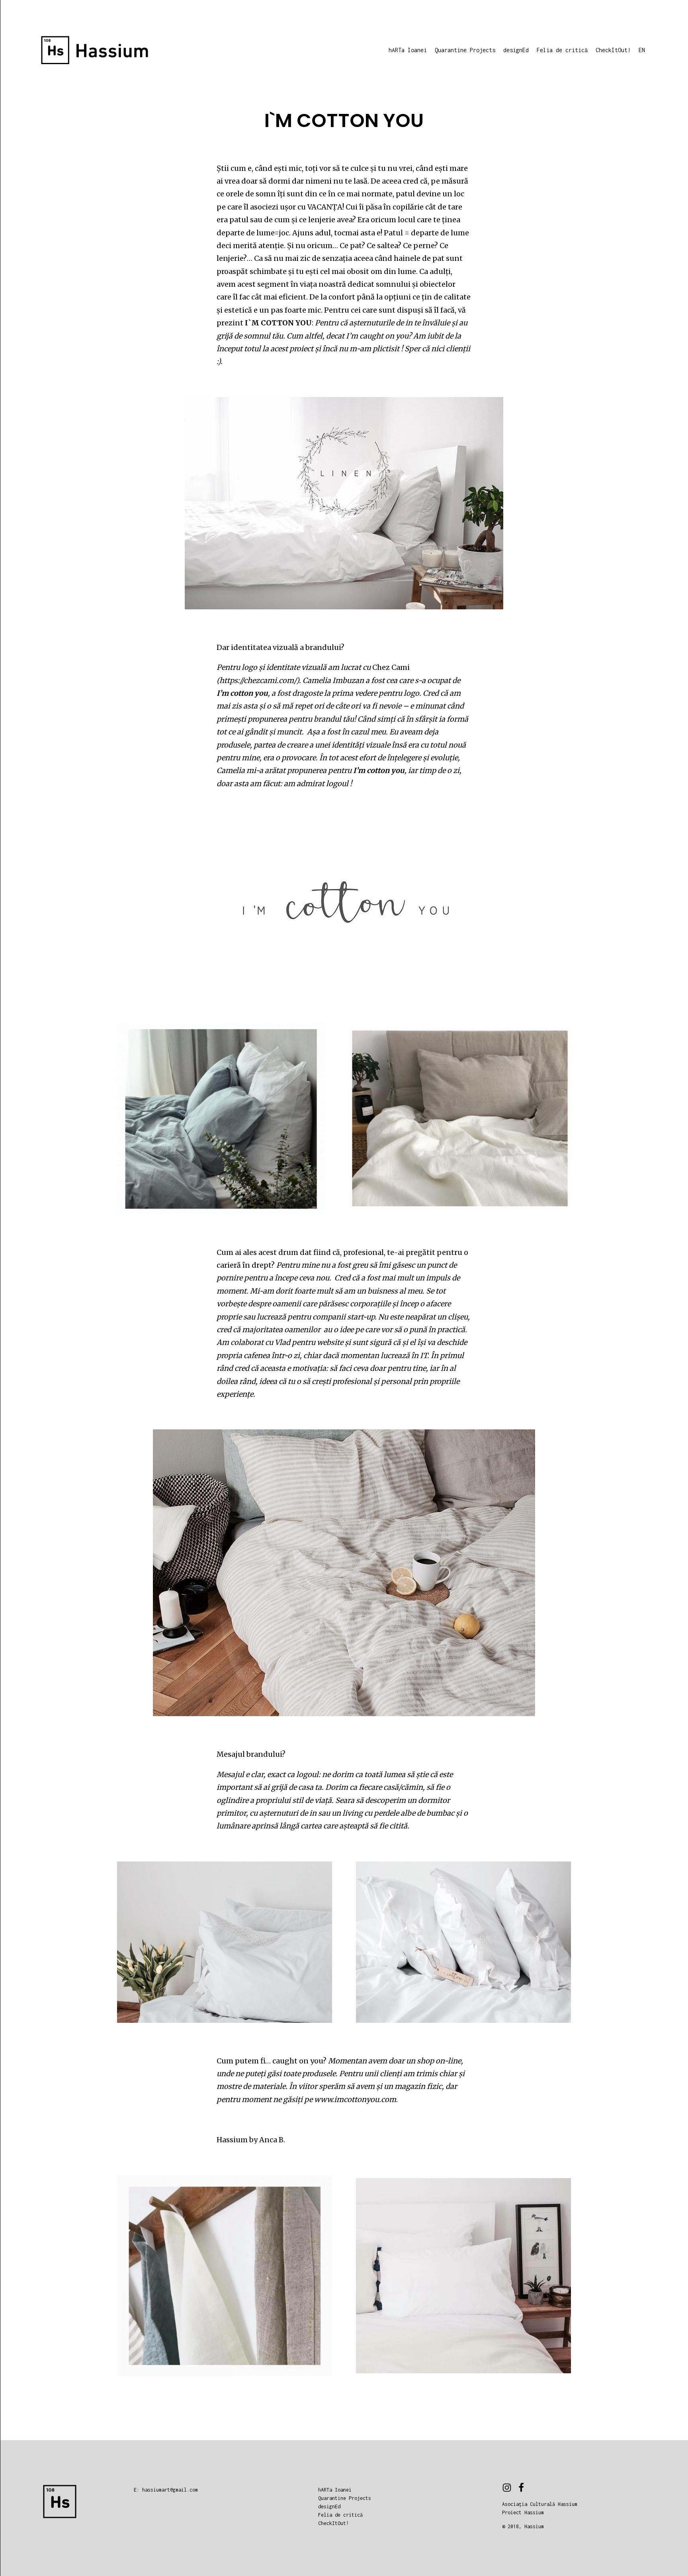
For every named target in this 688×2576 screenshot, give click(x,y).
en (642, 50)
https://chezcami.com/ (258, 680)
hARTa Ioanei (408, 50)
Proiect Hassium (523, 2512)
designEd (516, 50)
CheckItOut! (613, 50)
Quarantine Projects (465, 50)
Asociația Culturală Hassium (540, 2504)
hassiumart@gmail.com (170, 2490)
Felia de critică (562, 50)
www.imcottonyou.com (355, 2099)
